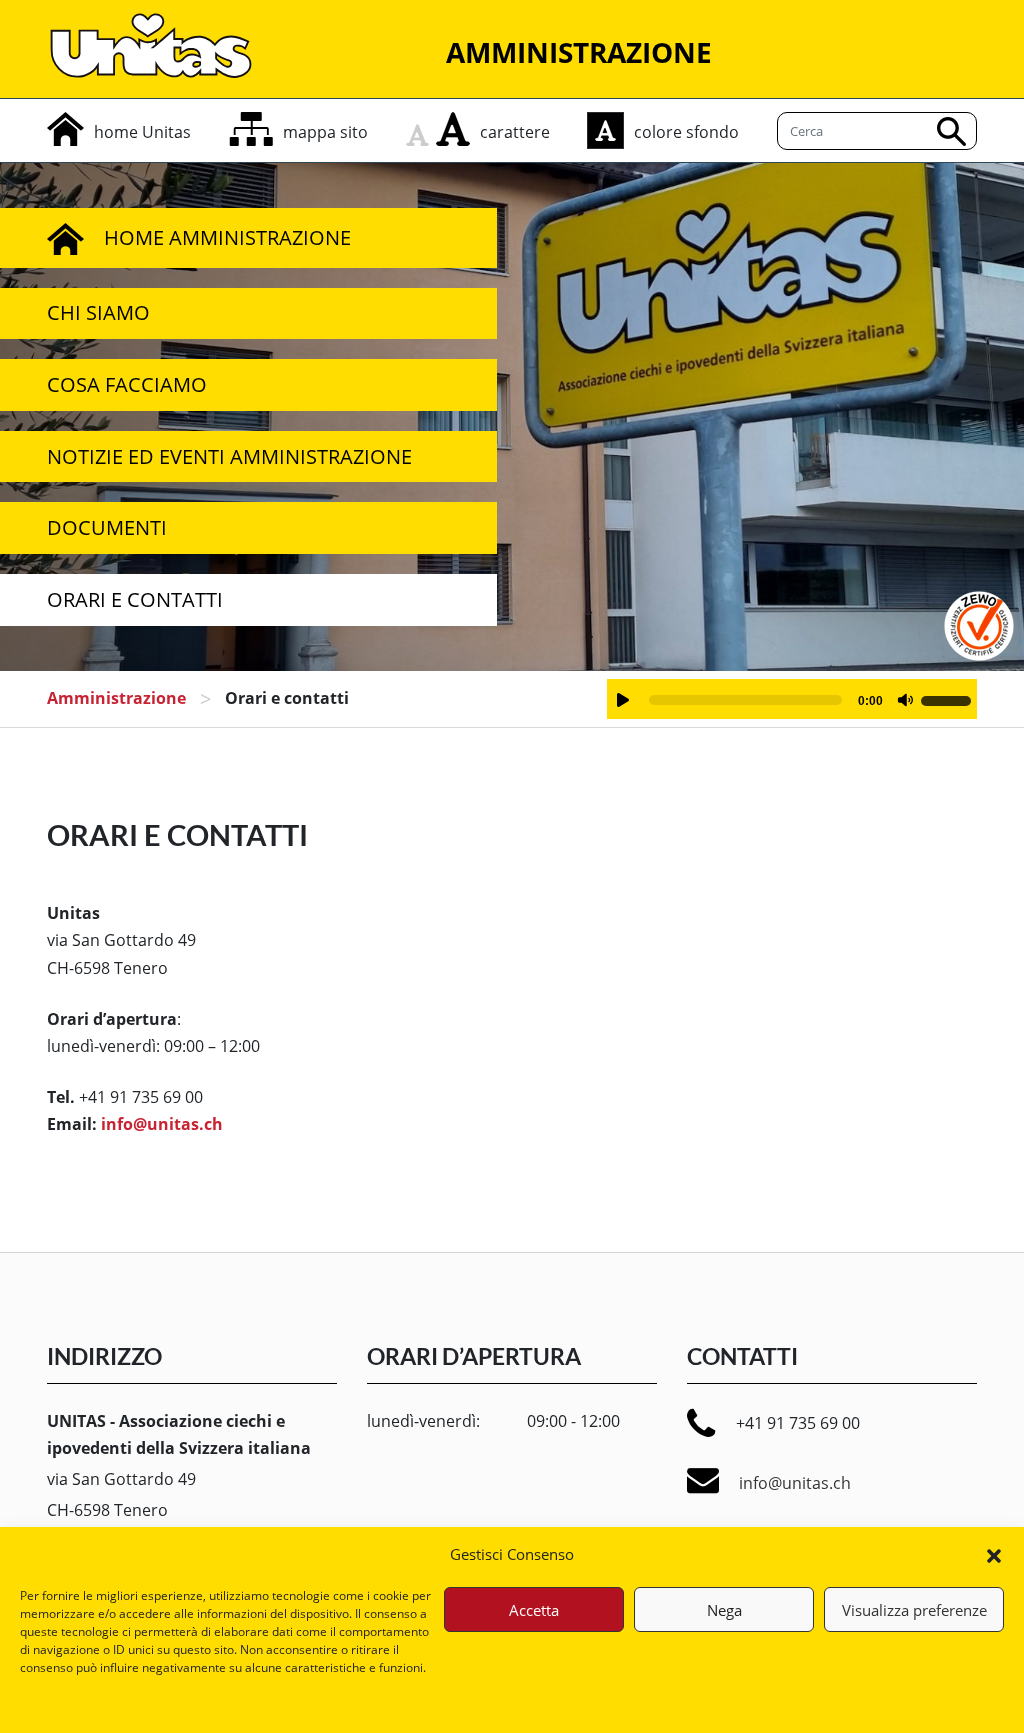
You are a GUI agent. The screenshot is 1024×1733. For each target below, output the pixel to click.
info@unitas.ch (162, 1124)
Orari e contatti (135, 599)
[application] (792, 699)
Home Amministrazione (227, 237)
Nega (724, 1610)
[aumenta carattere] (453, 129)
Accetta (534, 1610)
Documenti (107, 527)
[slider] (949, 698)
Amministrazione (116, 698)
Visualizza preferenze (914, 1610)
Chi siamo (98, 312)
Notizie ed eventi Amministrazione (229, 456)
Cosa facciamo (127, 384)
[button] (994, 1554)
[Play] (623, 700)
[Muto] (905, 700)
